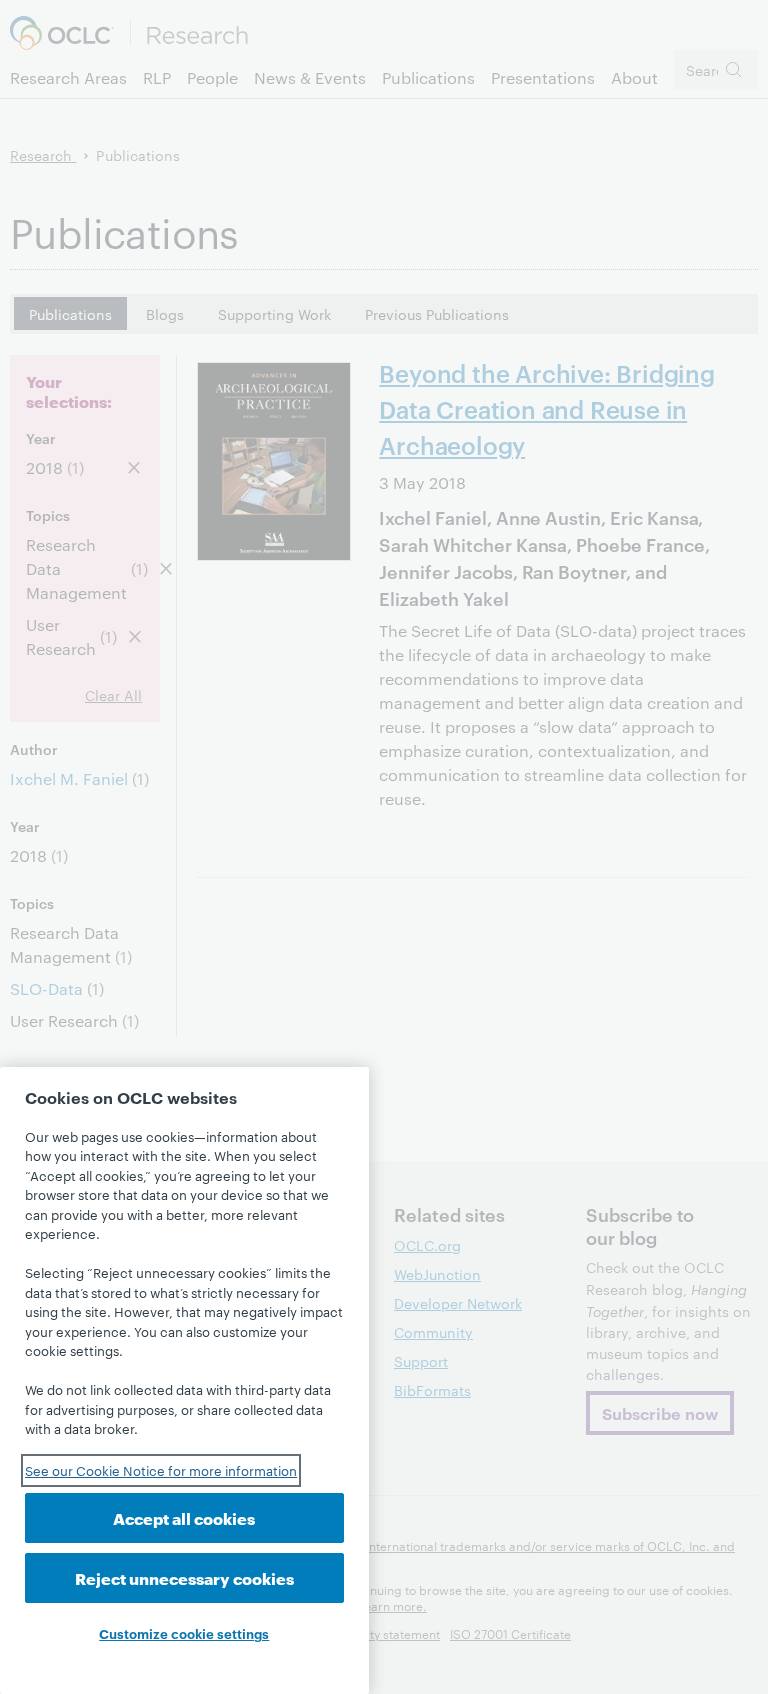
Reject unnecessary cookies (184, 1577)
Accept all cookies (184, 1517)
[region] (184, 1380)
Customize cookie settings (184, 1633)
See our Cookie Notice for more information (161, 1470)
